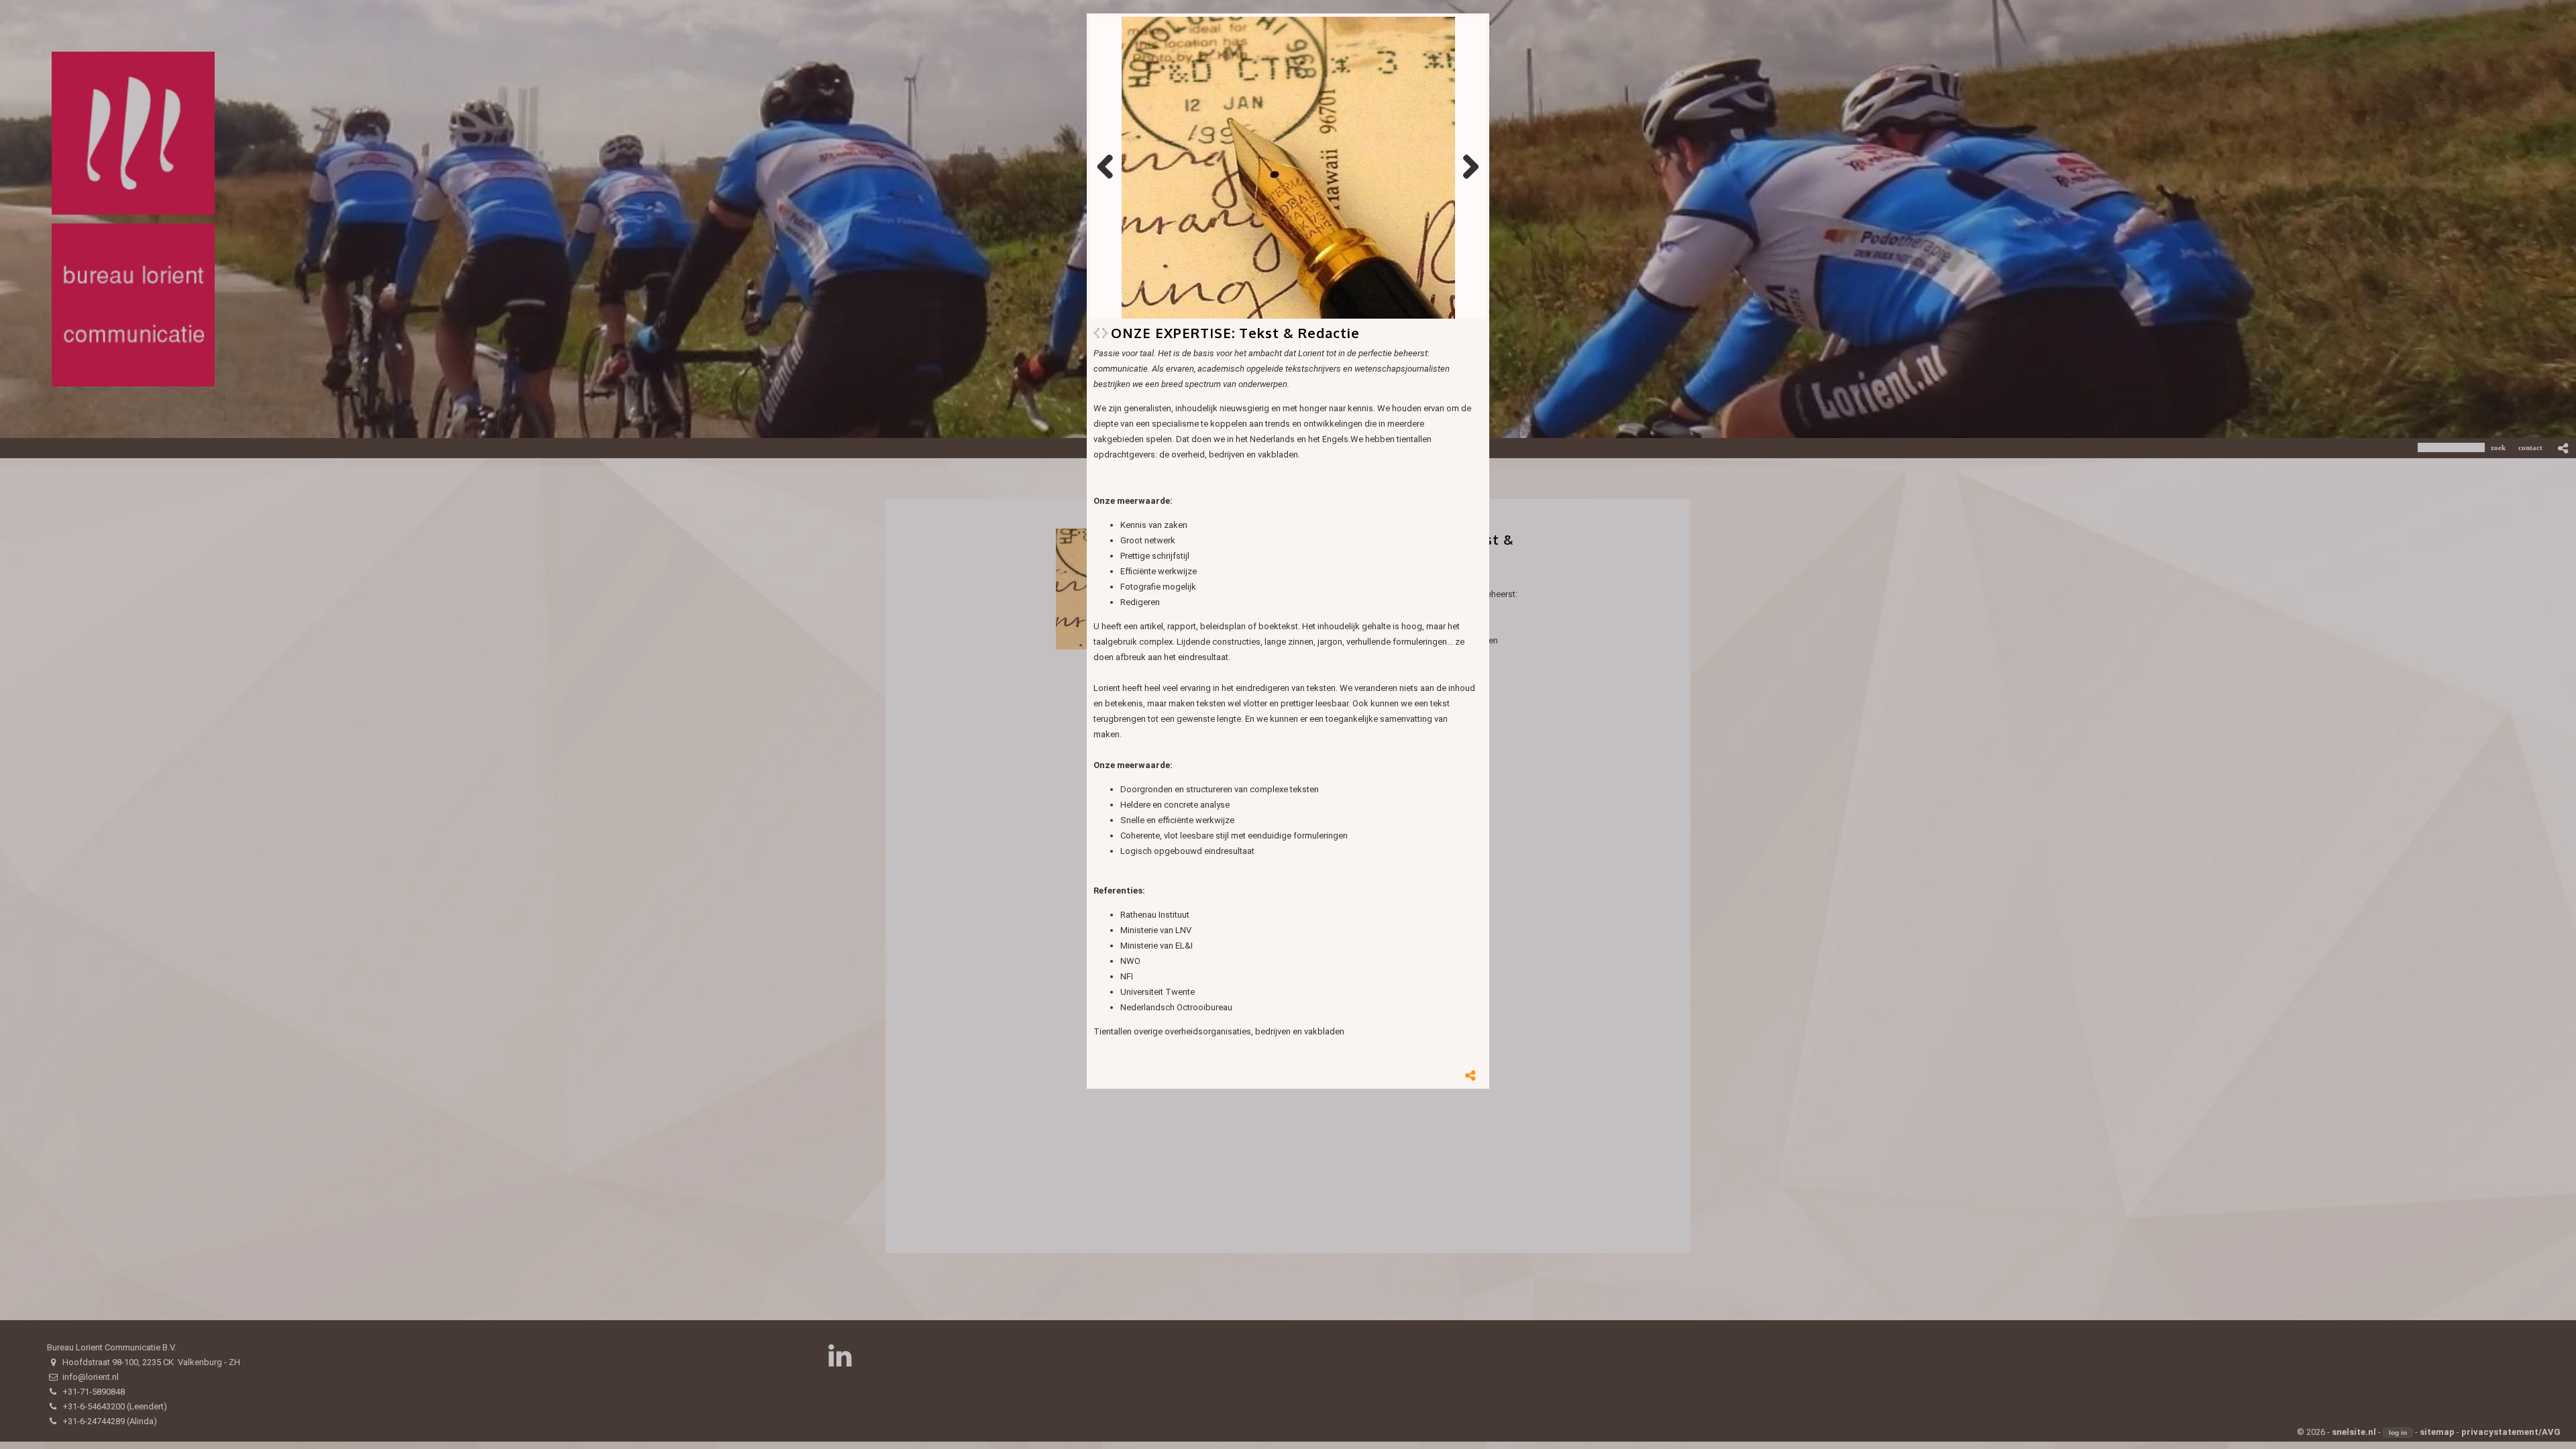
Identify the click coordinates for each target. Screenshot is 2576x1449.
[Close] (1489, 13)
